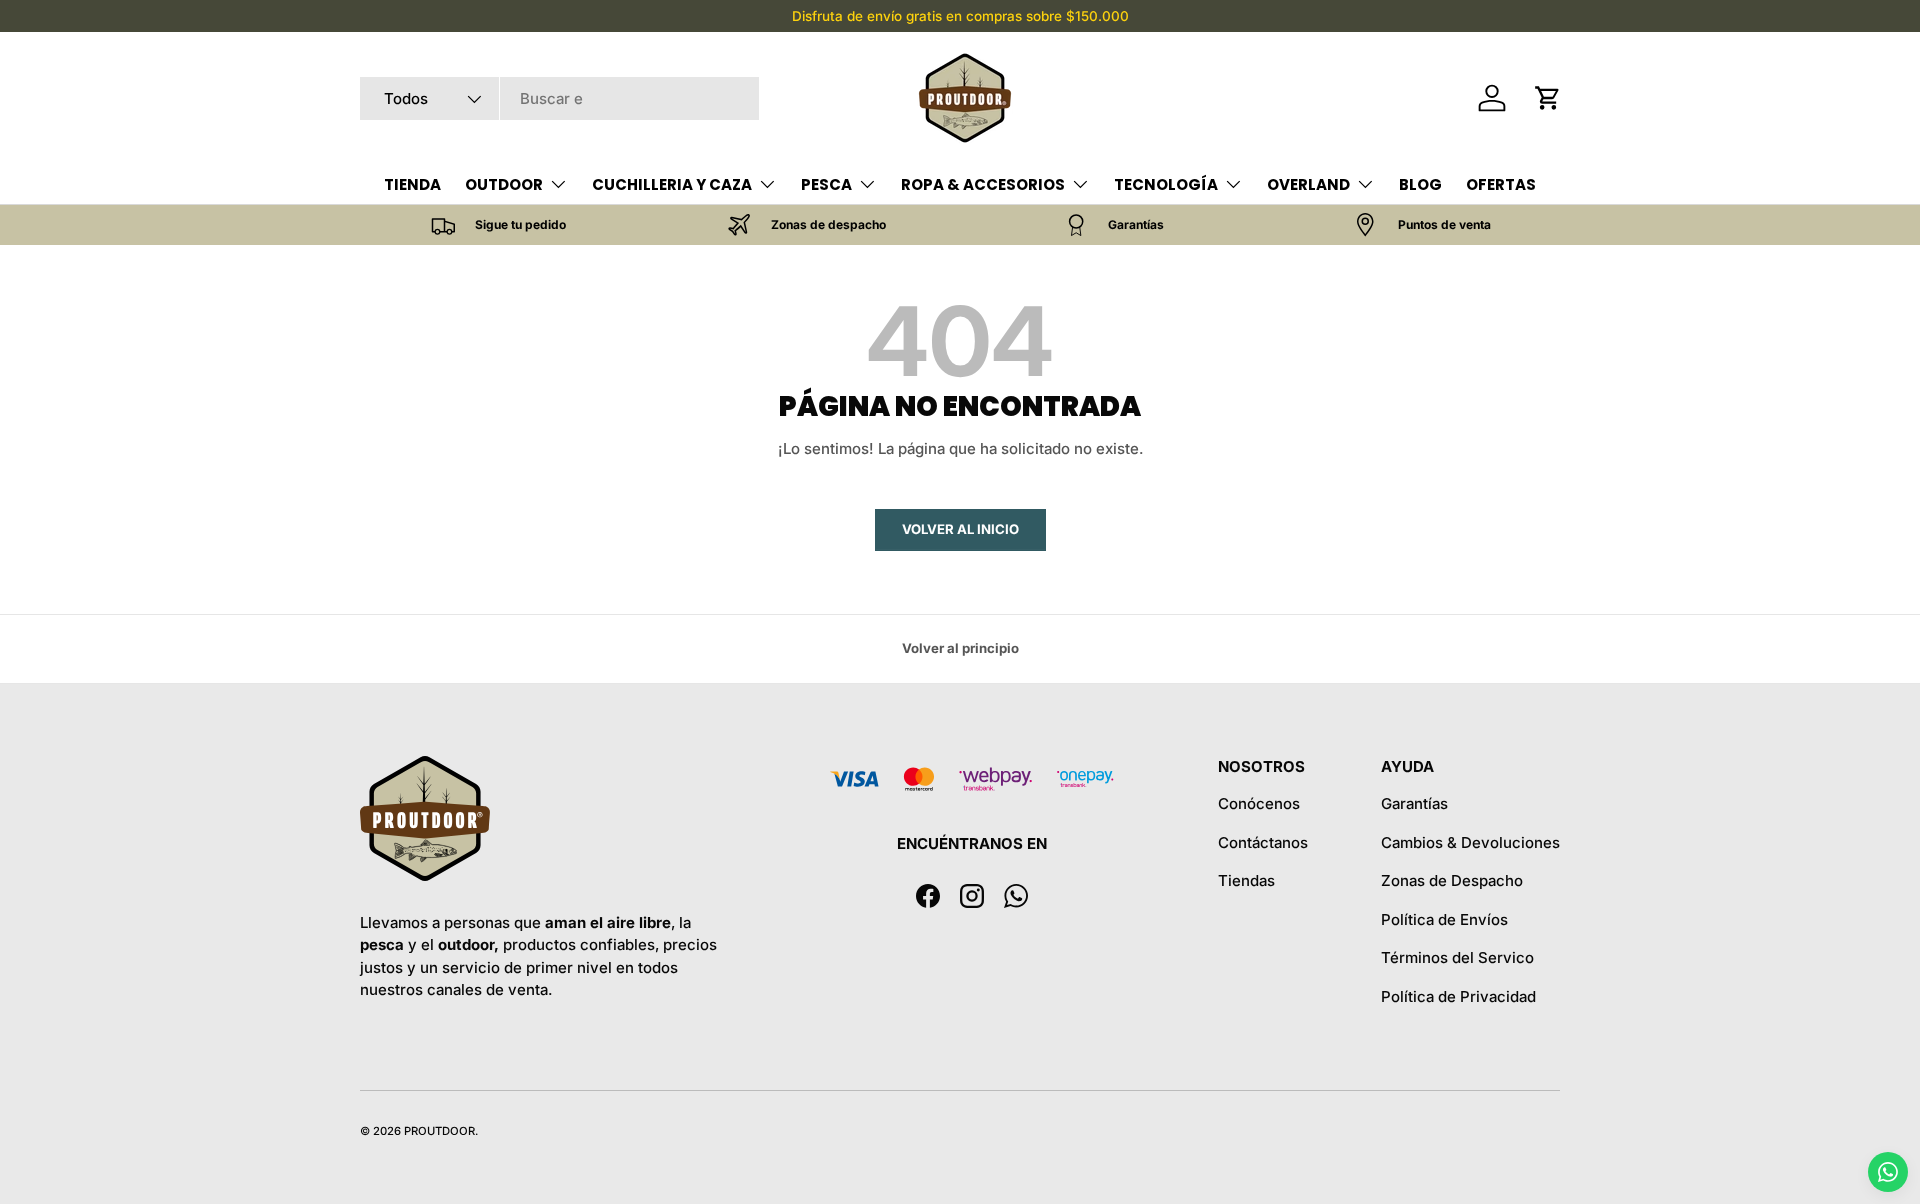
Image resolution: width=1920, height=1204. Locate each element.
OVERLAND (1308, 184)
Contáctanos (1263, 842)
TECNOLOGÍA (1166, 184)
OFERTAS (1501, 184)
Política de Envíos (1444, 919)
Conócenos (1259, 803)
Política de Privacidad (1458, 996)
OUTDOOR (504, 184)
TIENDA (412, 184)
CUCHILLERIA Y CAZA (672, 184)
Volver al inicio (960, 529)
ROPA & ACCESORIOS (983, 184)
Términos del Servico (1457, 957)
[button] (1548, 98)
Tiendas (1246, 880)
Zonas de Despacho (1452, 880)
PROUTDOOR (439, 1131)
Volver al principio (960, 648)
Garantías (1414, 803)
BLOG (1420, 184)
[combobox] (559, 98)
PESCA (826, 184)
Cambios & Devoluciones (1470, 842)
